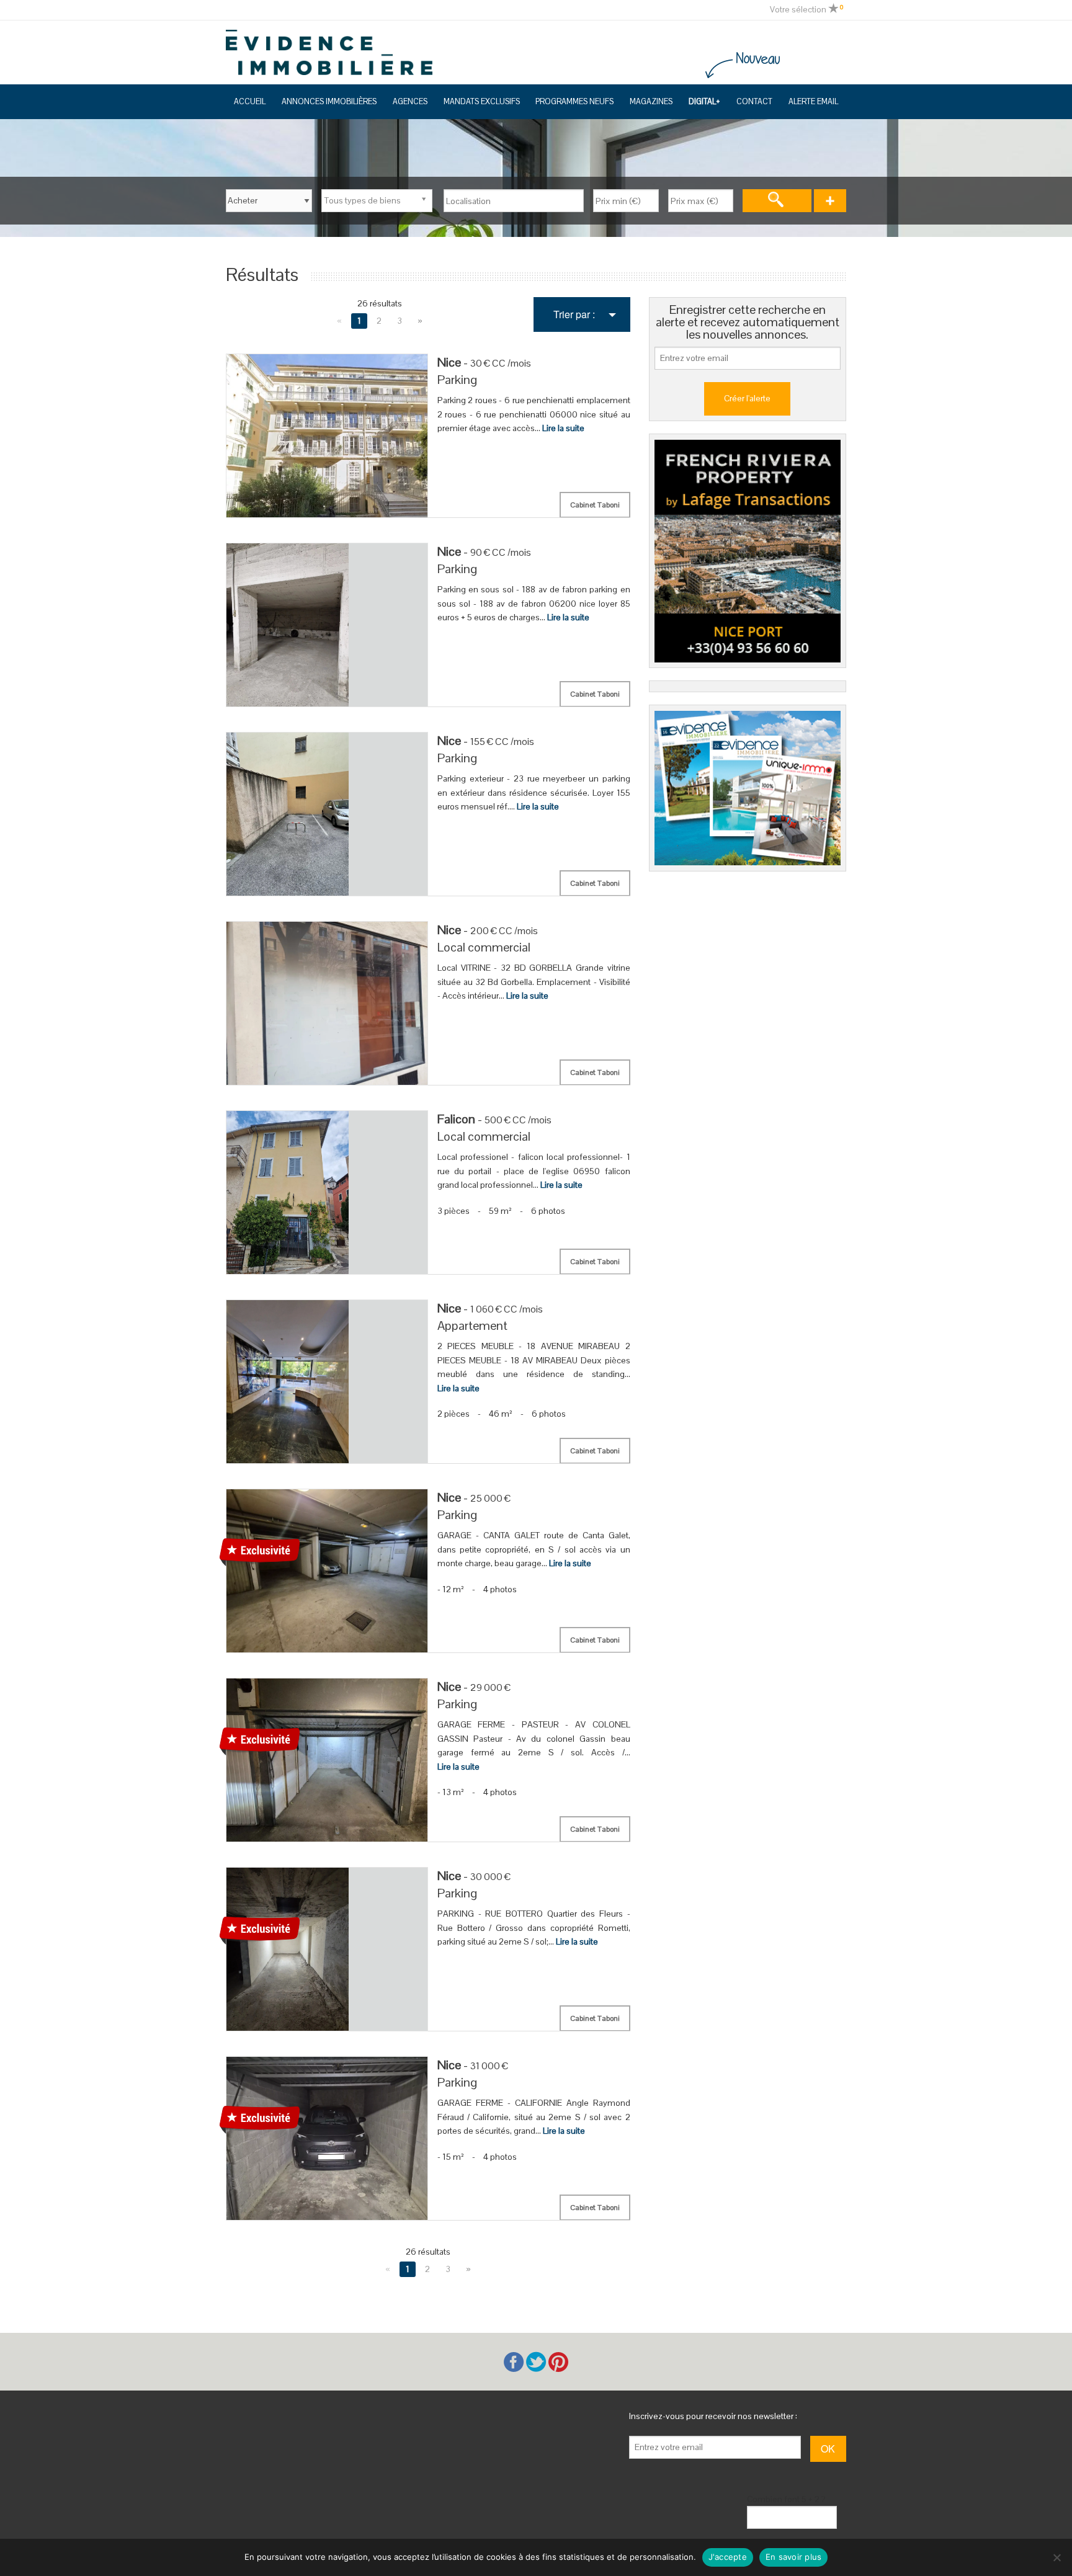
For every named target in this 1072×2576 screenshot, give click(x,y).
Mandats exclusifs (482, 102)
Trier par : (574, 314)
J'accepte (728, 2557)
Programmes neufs (574, 102)
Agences (410, 102)
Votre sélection (806, 9)
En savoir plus (794, 2557)
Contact (754, 102)
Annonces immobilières (329, 102)
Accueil (250, 102)
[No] (1056, 2557)
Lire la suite (563, 428)
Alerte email (813, 102)
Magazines (651, 102)
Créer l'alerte (747, 398)
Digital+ (704, 102)
